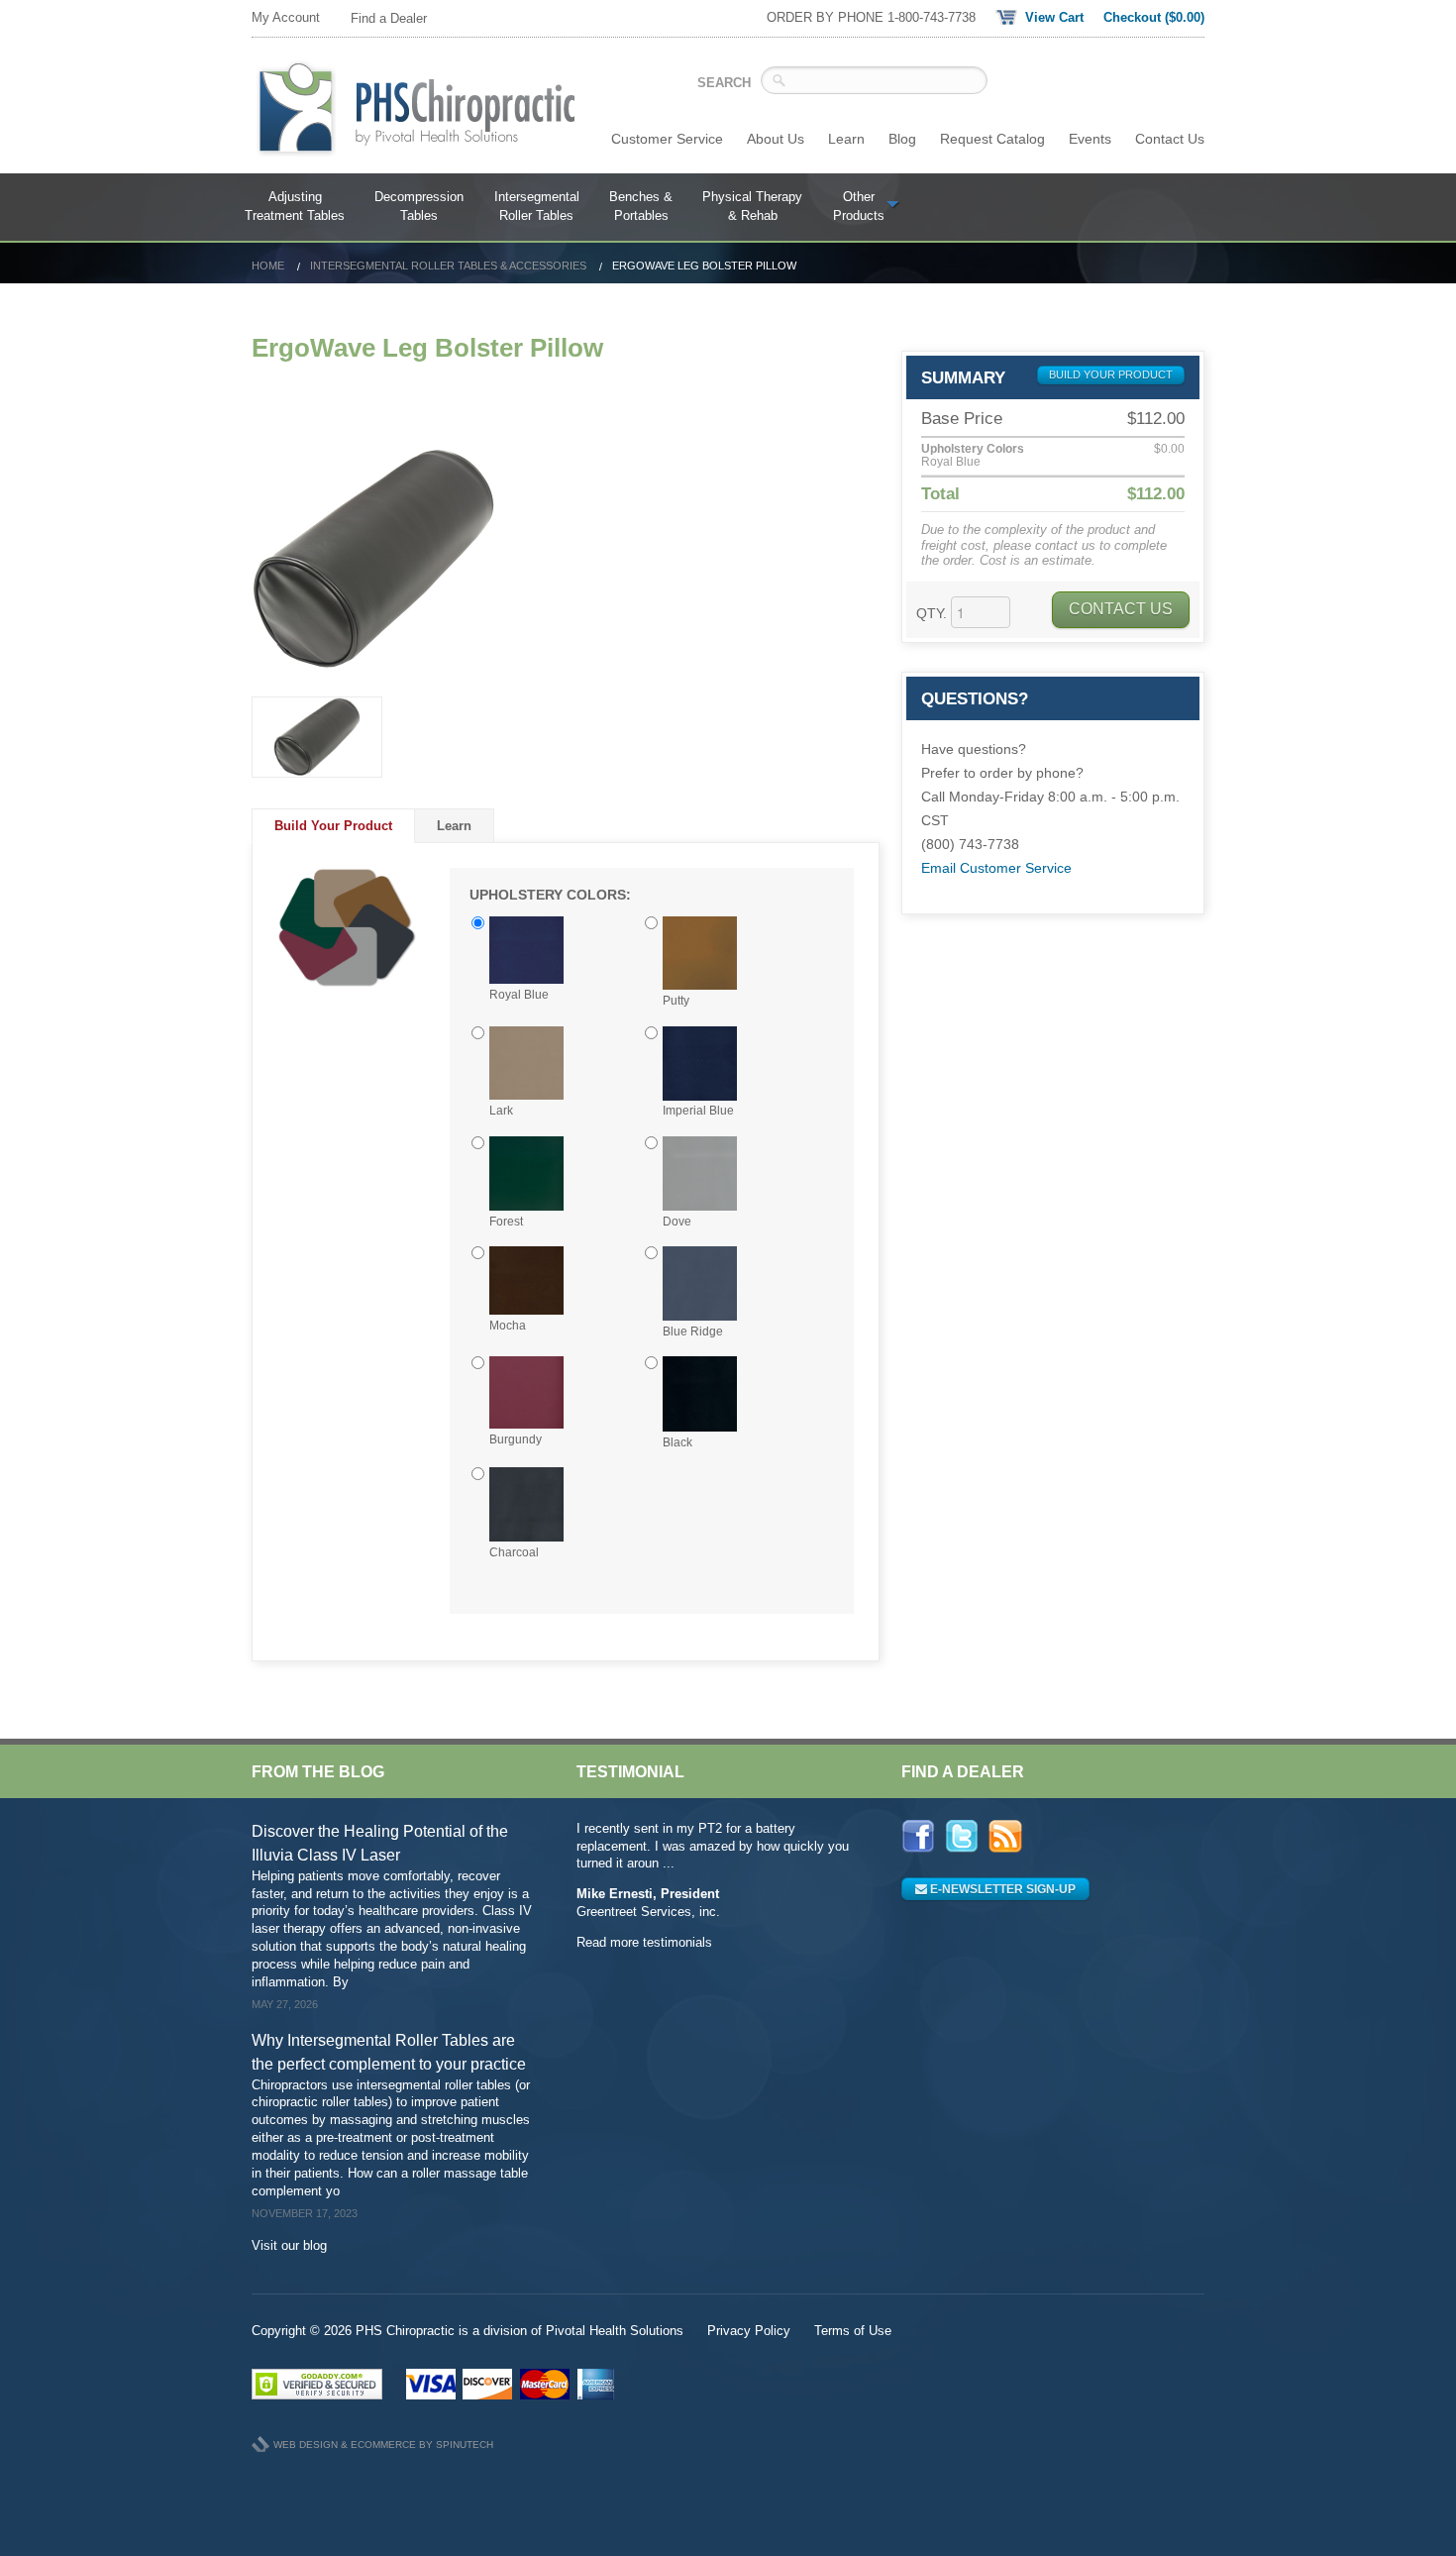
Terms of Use (853, 2331)
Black (677, 1442)
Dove (677, 1222)
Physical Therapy (752, 207)
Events (1090, 139)
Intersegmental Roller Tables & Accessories (448, 266)
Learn (846, 139)
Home (268, 266)
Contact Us (1170, 139)
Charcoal (514, 1552)
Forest (506, 1222)
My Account (286, 17)
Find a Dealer (389, 18)
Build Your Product (333, 826)
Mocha (508, 1326)
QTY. (932, 613)
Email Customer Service (996, 868)
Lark (501, 1111)
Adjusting (295, 207)
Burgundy (516, 1439)
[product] (317, 737)
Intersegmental (537, 207)
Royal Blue (519, 995)
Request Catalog (992, 139)
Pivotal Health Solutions (615, 2331)
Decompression (419, 207)
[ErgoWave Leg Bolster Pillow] (566, 559)
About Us (776, 139)
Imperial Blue (698, 1111)
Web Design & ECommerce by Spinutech (383, 2445)
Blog (902, 139)
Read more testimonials (644, 1942)
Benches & (641, 207)
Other (859, 207)
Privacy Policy (749, 2331)
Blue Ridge (693, 1331)
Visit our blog (289, 2245)
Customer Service (667, 139)
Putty (676, 1001)
